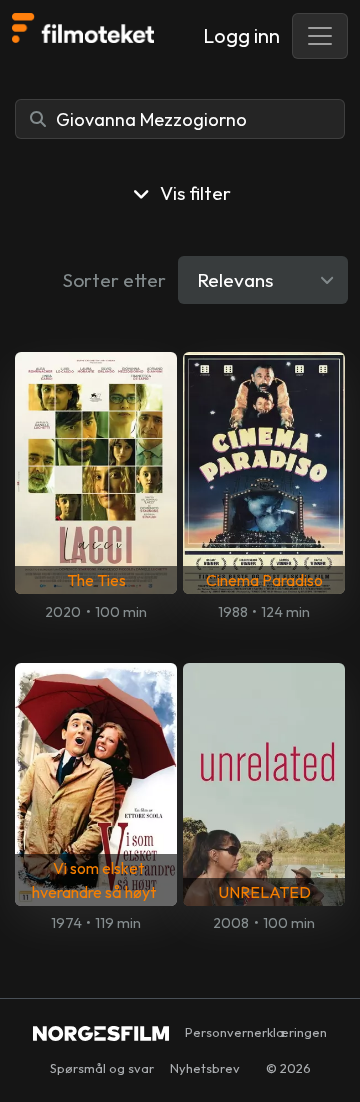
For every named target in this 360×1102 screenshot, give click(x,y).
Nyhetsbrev (205, 1068)
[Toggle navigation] (320, 36)
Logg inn (241, 35)
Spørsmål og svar (102, 1068)
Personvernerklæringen (256, 1032)
